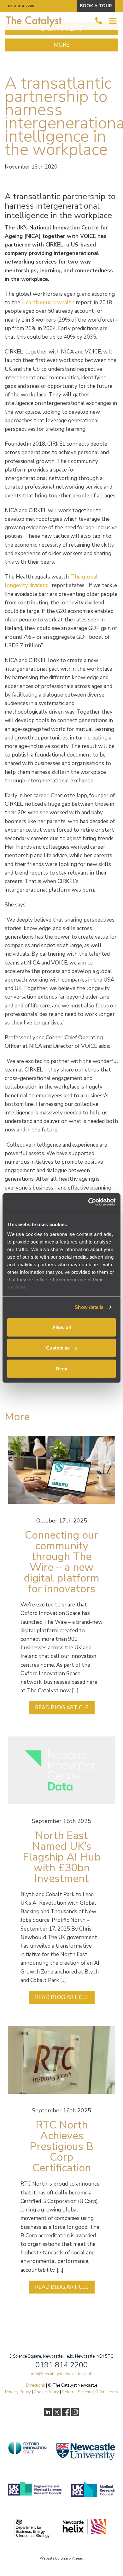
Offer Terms (107, 2392)
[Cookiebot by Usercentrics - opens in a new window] (88, 1202)
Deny (61, 1368)
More (62, 45)
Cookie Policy (46, 2392)
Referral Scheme (77, 2392)
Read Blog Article (62, 1708)
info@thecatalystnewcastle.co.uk (61, 2374)
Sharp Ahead (72, 2558)
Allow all (61, 1327)
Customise (58, 1348)
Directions (36, 2385)
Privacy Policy (18, 2392)
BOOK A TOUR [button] (96, 6)
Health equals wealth (48, 303)
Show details (89, 1307)
